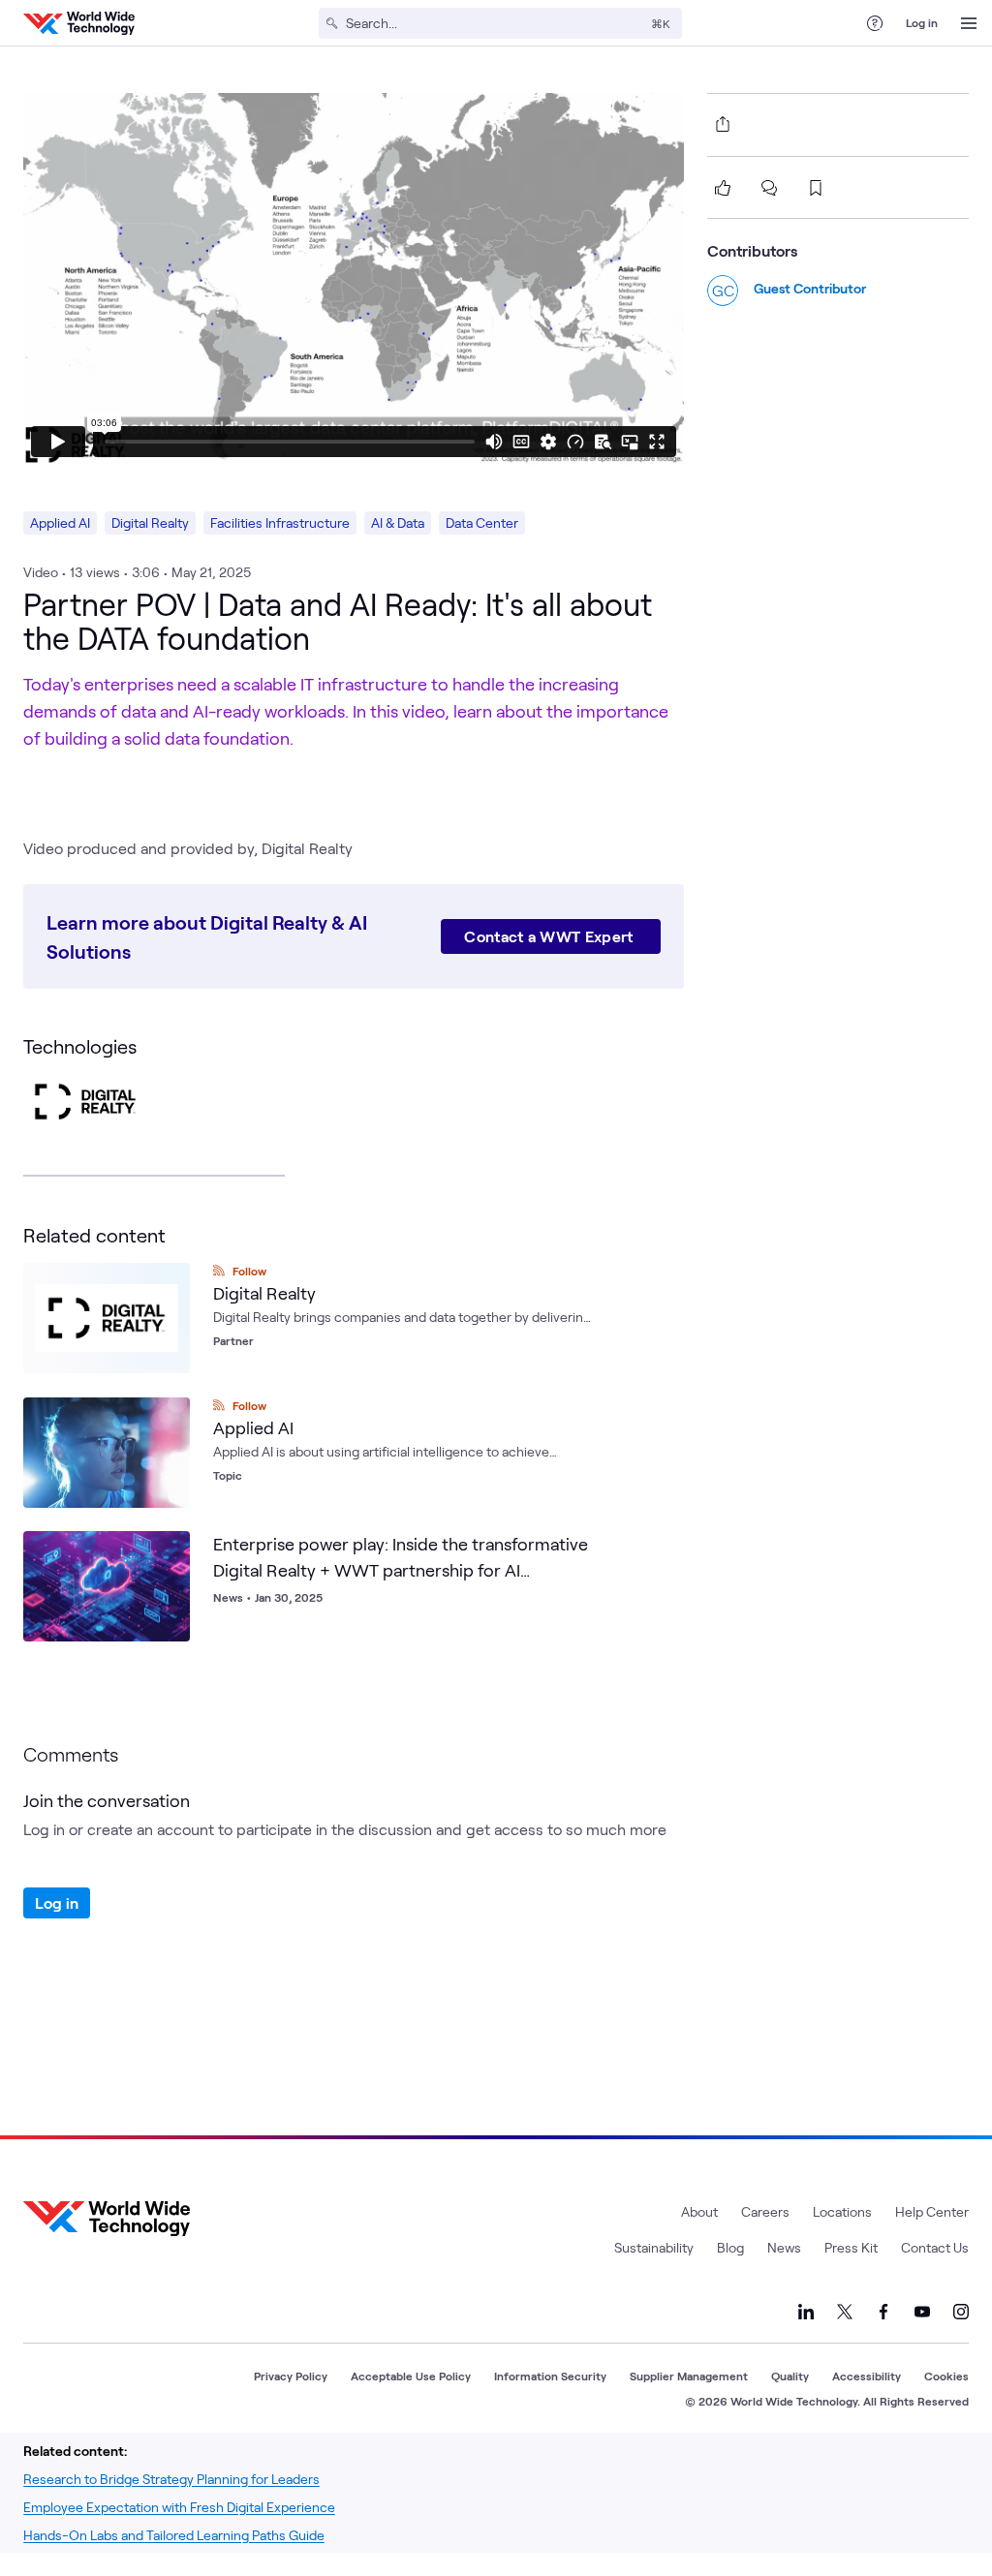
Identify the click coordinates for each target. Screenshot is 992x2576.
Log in (922, 22)
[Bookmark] (170, 1550)
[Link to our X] (845, 2312)
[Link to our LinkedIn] (806, 2312)
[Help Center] (875, 23)
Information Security (550, 2376)
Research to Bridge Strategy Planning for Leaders (171, 2479)
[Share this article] (719, 124)
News (784, 2247)
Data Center (482, 522)
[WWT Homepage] (79, 23)
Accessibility (867, 2376)
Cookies (946, 2376)
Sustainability (654, 2247)
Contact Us (935, 2247)
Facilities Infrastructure (280, 522)
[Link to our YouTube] (922, 2312)
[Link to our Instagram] (961, 2312)
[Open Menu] (969, 23)
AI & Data (398, 522)
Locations (842, 2211)
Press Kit (851, 2247)
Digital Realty (150, 522)
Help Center (932, 2211)
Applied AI (60, 522)
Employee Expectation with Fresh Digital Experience (179, 2507)
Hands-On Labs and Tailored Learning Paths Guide (174, 2535)
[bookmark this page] (816, 188)
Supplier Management (689, 2376)
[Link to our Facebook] (883, 2312)
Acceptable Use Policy (411, 2376)
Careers (765, 2211)
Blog (730, 2247)
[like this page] (723, 188)
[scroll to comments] (769, 188)
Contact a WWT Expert (551, 936)
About (699, 2211)
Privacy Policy (291, 2376)
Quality (790, 2376)
